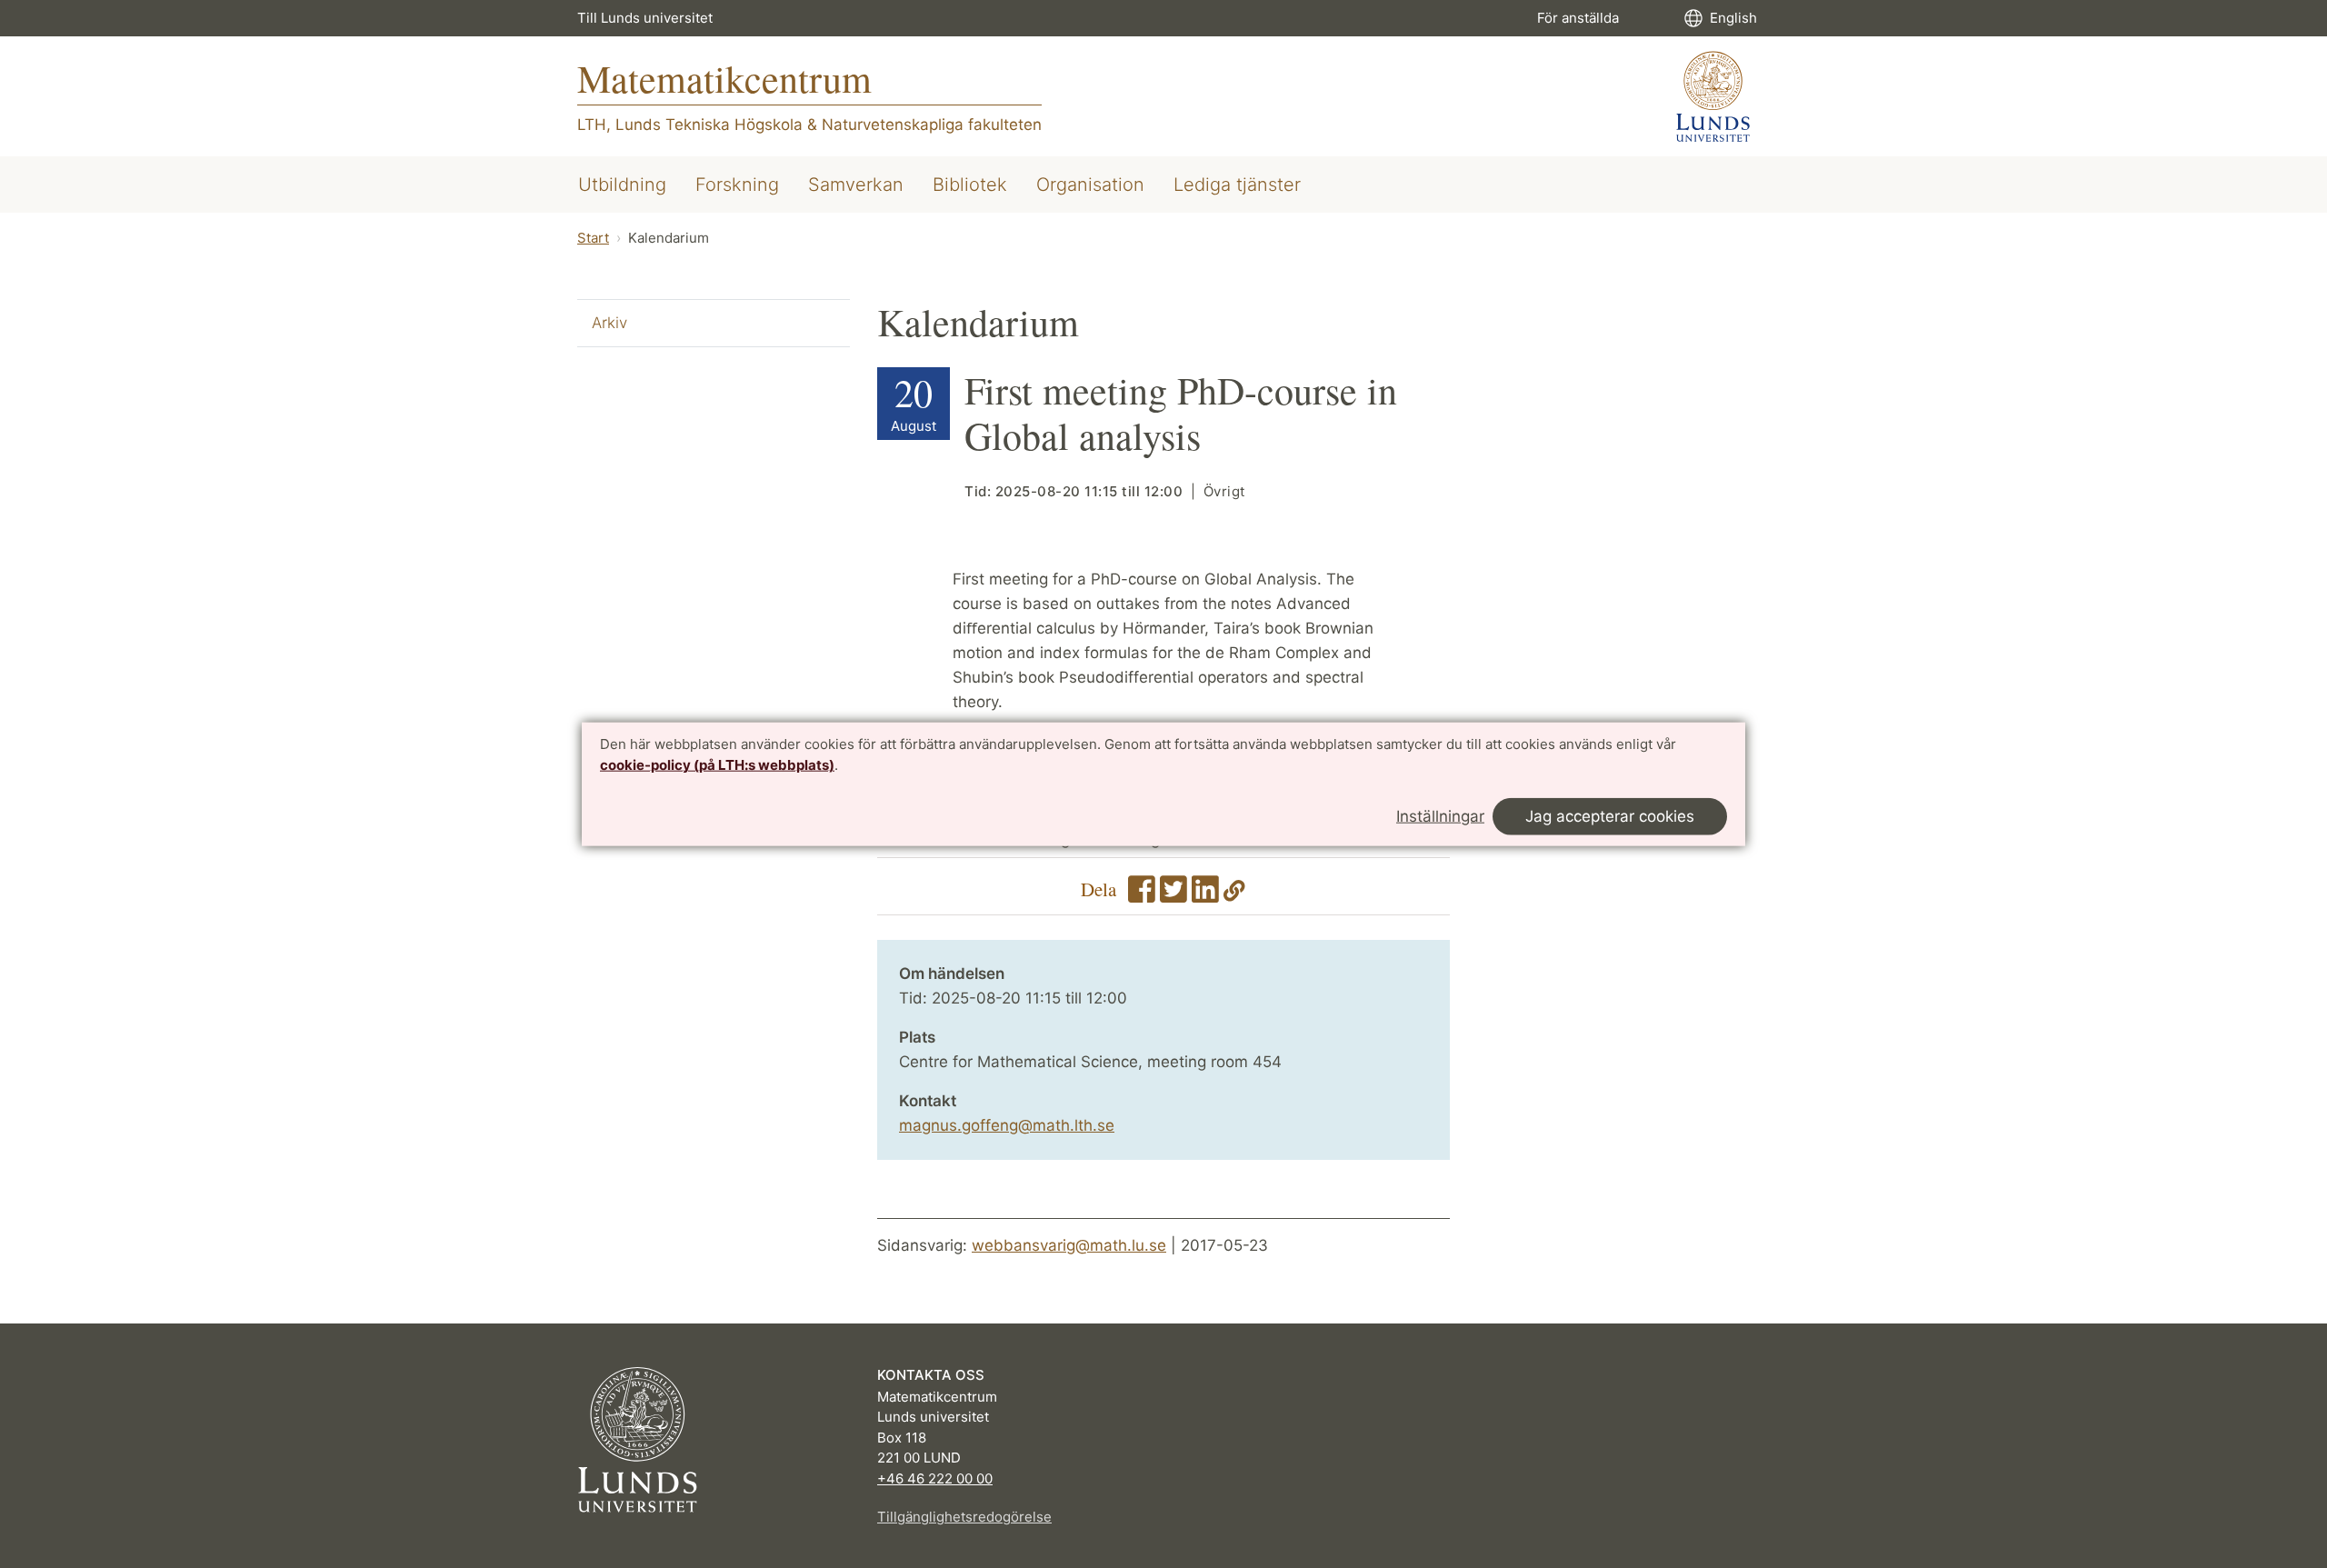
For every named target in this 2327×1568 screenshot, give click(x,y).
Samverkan (856, 185)
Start (593, 238)
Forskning (737, 185)
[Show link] (1234, 895)
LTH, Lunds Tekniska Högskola (690, 125)
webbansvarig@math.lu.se (1069, 1245)
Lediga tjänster (1237, 185)
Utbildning (622, 185)
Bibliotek (970, 185)
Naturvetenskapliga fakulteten (932, 125)
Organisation (1090, 185)
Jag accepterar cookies (1610, 816)
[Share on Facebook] (1142, 895)
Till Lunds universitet (645, 18)
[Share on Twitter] (1173, 895)
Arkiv (609, 323)
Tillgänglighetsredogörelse (964, 1517)
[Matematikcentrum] (1713, 96)
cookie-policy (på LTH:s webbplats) (717, 765)
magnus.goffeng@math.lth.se (1007, 1125)
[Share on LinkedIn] (1205, 895)
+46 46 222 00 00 (935, 1478)
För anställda (1578, 18)
